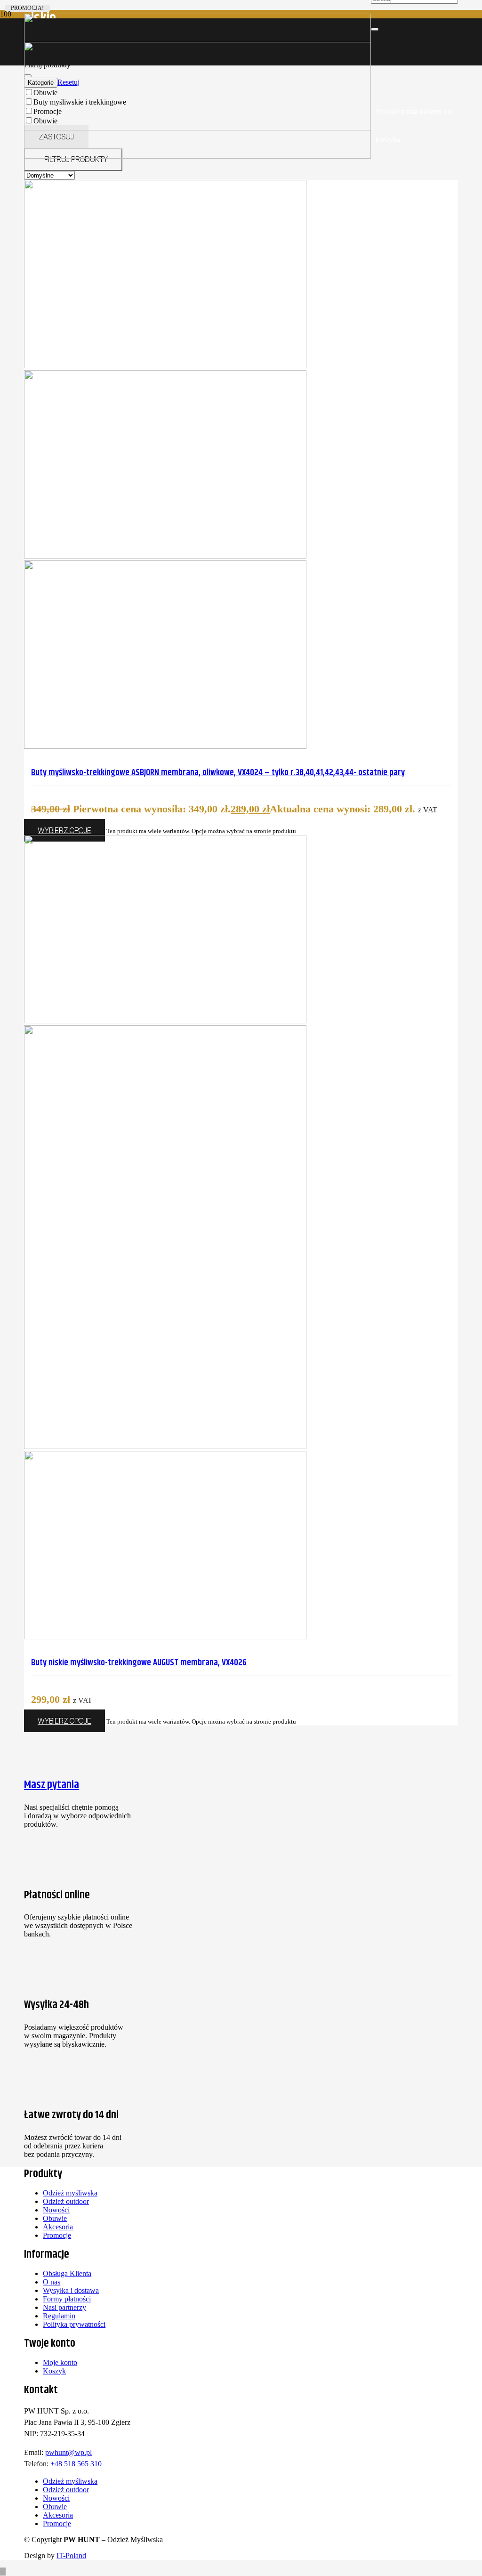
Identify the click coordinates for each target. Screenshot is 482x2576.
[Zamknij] (375, 29)
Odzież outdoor (66, 2201)
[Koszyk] (379, 83)
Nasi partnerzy (64, 2307)
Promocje (57, 2235)
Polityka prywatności (74, 2324)
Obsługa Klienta (67, 2273)
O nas (52, 2282)
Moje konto (60, 2362)
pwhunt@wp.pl (68, 2452)
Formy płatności (67, 2299)
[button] (3, 2572)
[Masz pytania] (78, 1739)
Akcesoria (58, 2227)
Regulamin (59, 2316)
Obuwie (55, 2218)
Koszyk (54, 2371)
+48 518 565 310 (76, 2464)
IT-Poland (71, 2556)
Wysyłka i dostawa (71, 2290)
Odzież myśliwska (70, 2193)
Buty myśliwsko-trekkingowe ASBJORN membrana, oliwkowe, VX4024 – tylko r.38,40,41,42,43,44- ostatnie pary (218, 773)
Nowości (56, 2210)
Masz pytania (52, 1785)
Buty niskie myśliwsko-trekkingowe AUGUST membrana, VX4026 (139, 1663)
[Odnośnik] (374, 55)
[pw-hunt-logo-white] (197, 156)
